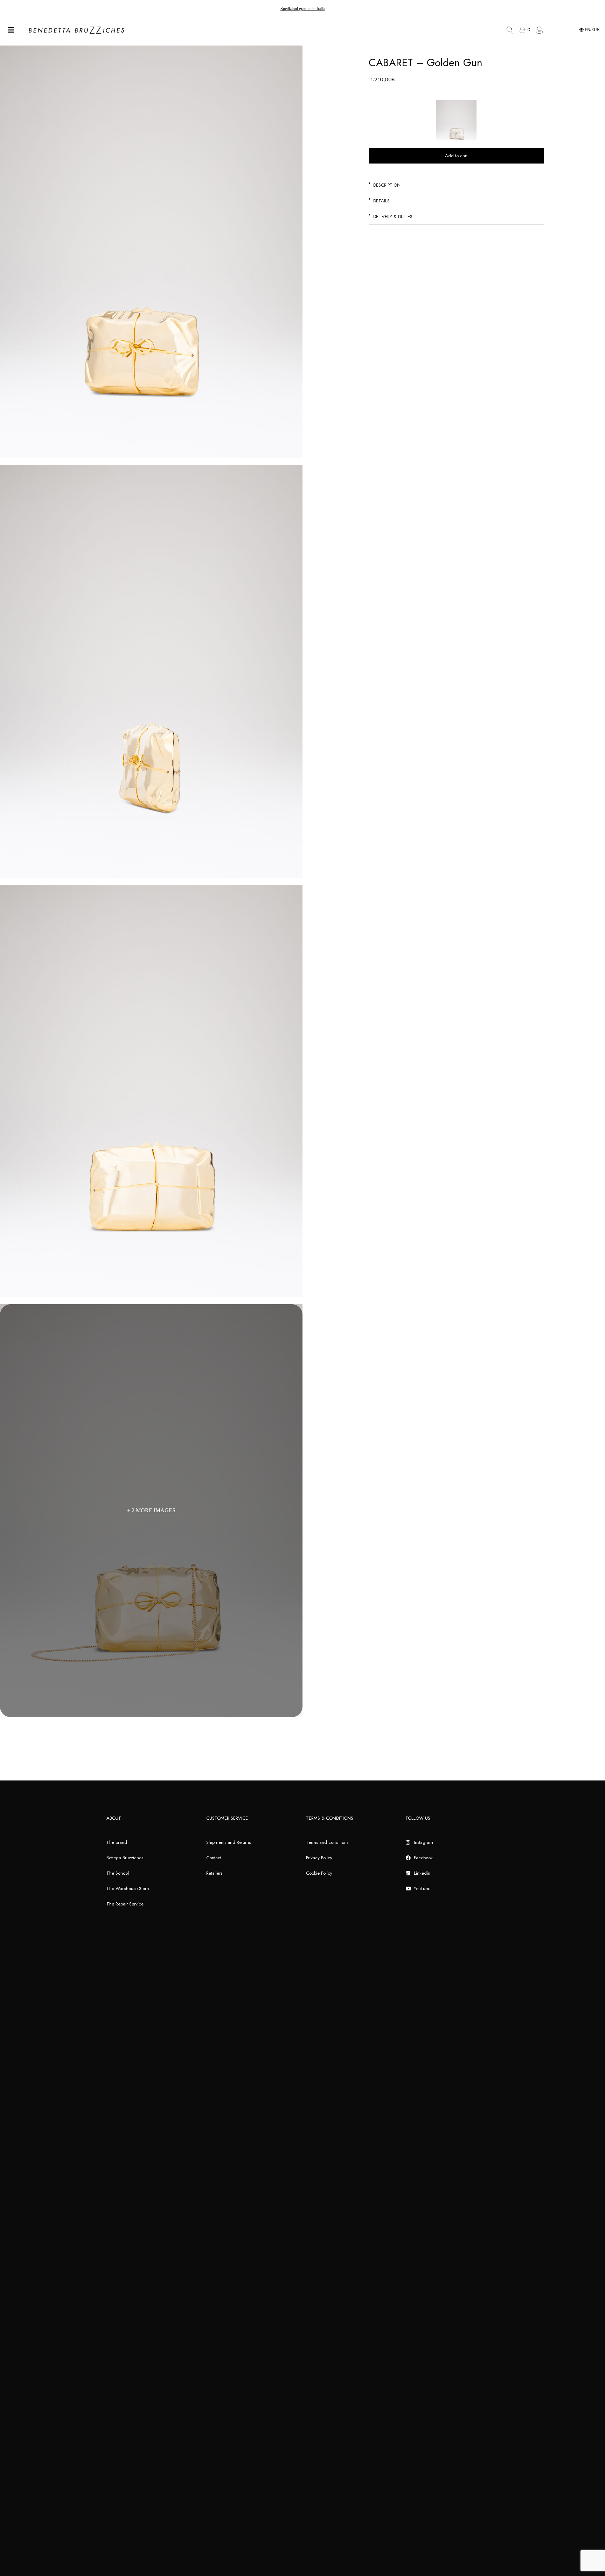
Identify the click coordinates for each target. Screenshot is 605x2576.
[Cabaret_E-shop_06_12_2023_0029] (151, 252)
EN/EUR (592, 30)
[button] (456, 185)
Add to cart (456, 156)
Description (387, 185)
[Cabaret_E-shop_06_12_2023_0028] (151, 671)
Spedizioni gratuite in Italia (302, 9)
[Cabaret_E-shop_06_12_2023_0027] (151, 1091)
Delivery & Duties (393, 217)
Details (381, 201)
